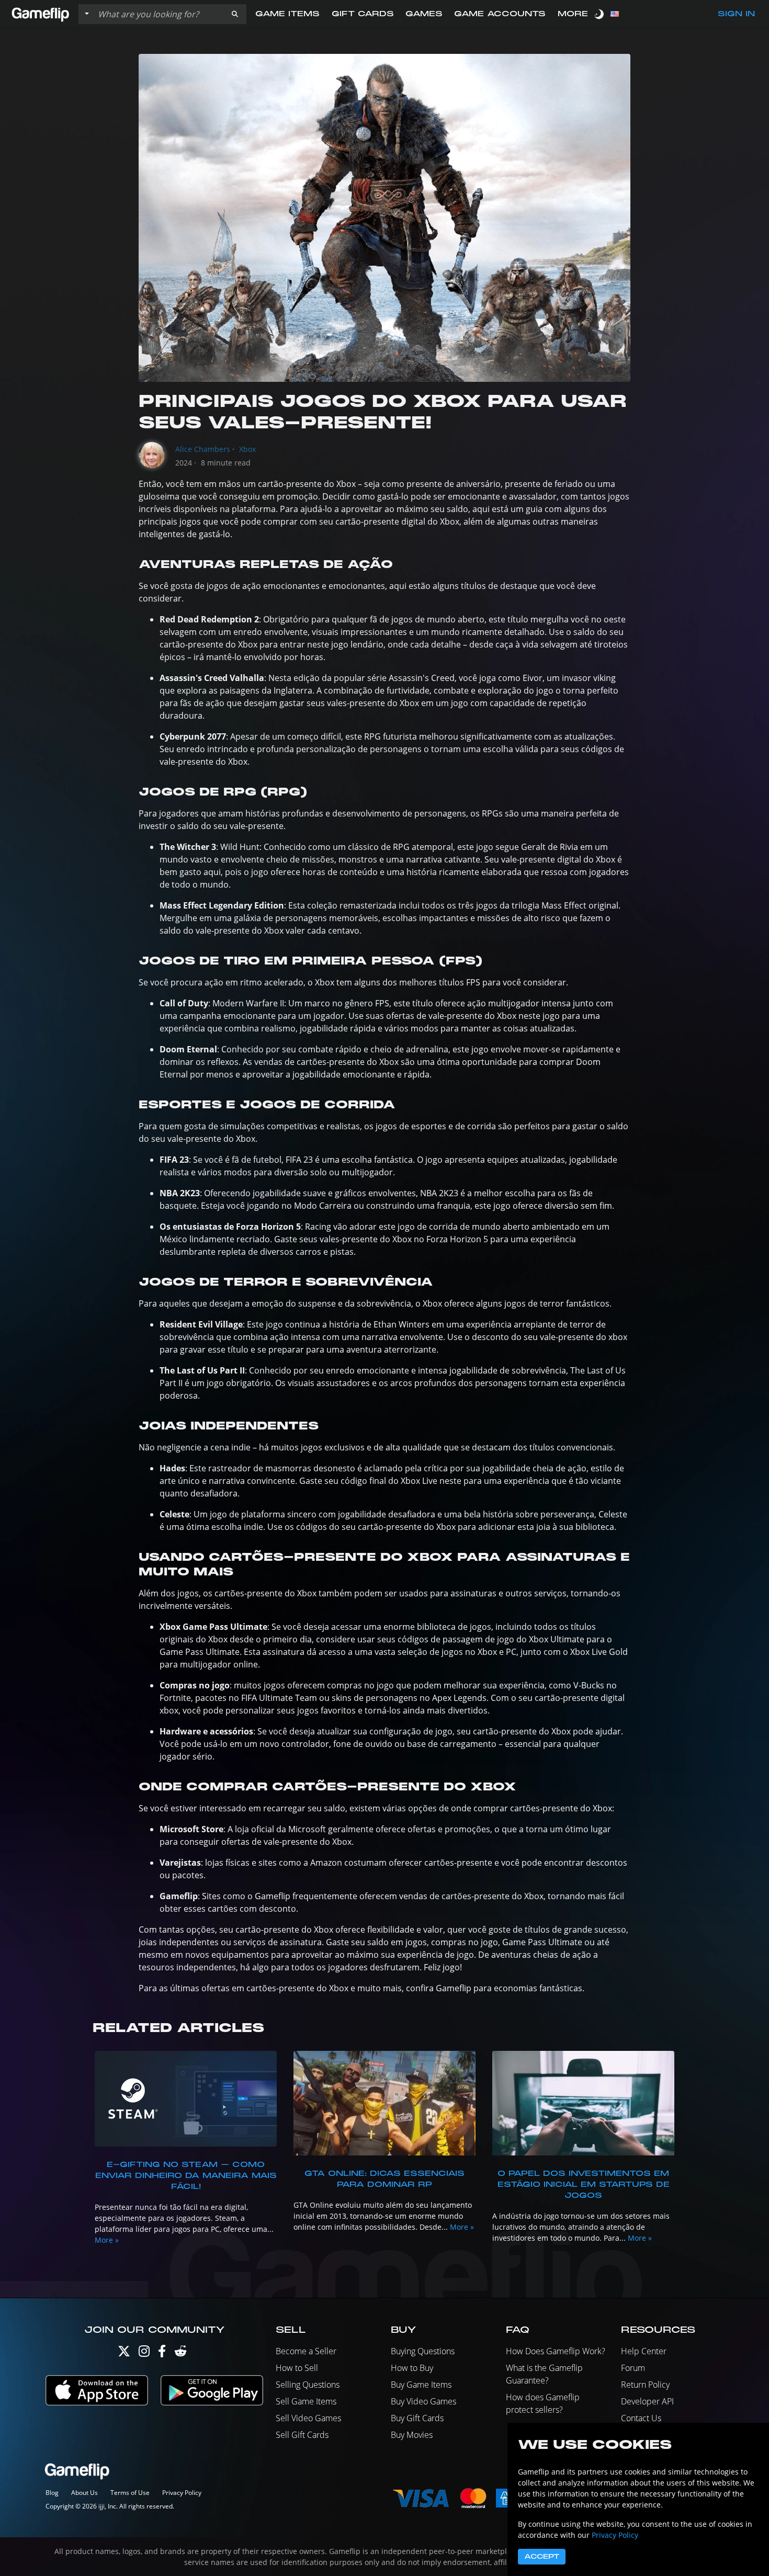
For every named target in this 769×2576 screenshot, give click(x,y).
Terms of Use (130, 2493)
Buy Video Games (423, 2401)
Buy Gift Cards (417, 2418)
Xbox (247, 449)
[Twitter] (124, 2353)
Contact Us (641, 2418)
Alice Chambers (203, 449)
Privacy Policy (182, 2493)
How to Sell (297, 2368)
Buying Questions (423, 2351)
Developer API (647, 2401)
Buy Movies (412, 2435)
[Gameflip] (40, 13)
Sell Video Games (308, 2418)
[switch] (600, 14)
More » (107, 2240)
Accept (542, 2557)
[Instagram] (144, 2353)
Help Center (644, 2351)
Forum (633, 2368)
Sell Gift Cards (302, 2435)
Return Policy (645, 2385)
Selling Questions (308, 2385)
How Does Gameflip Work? (556, 2351)
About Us (84, 2493)
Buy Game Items (421, 2385)
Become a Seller (306, 2351)
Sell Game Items (306, 2401)
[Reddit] (180, 2353)
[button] (235, 14)
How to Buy (412, 2368)
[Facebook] (162, 2353)
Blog (52, 2493)
